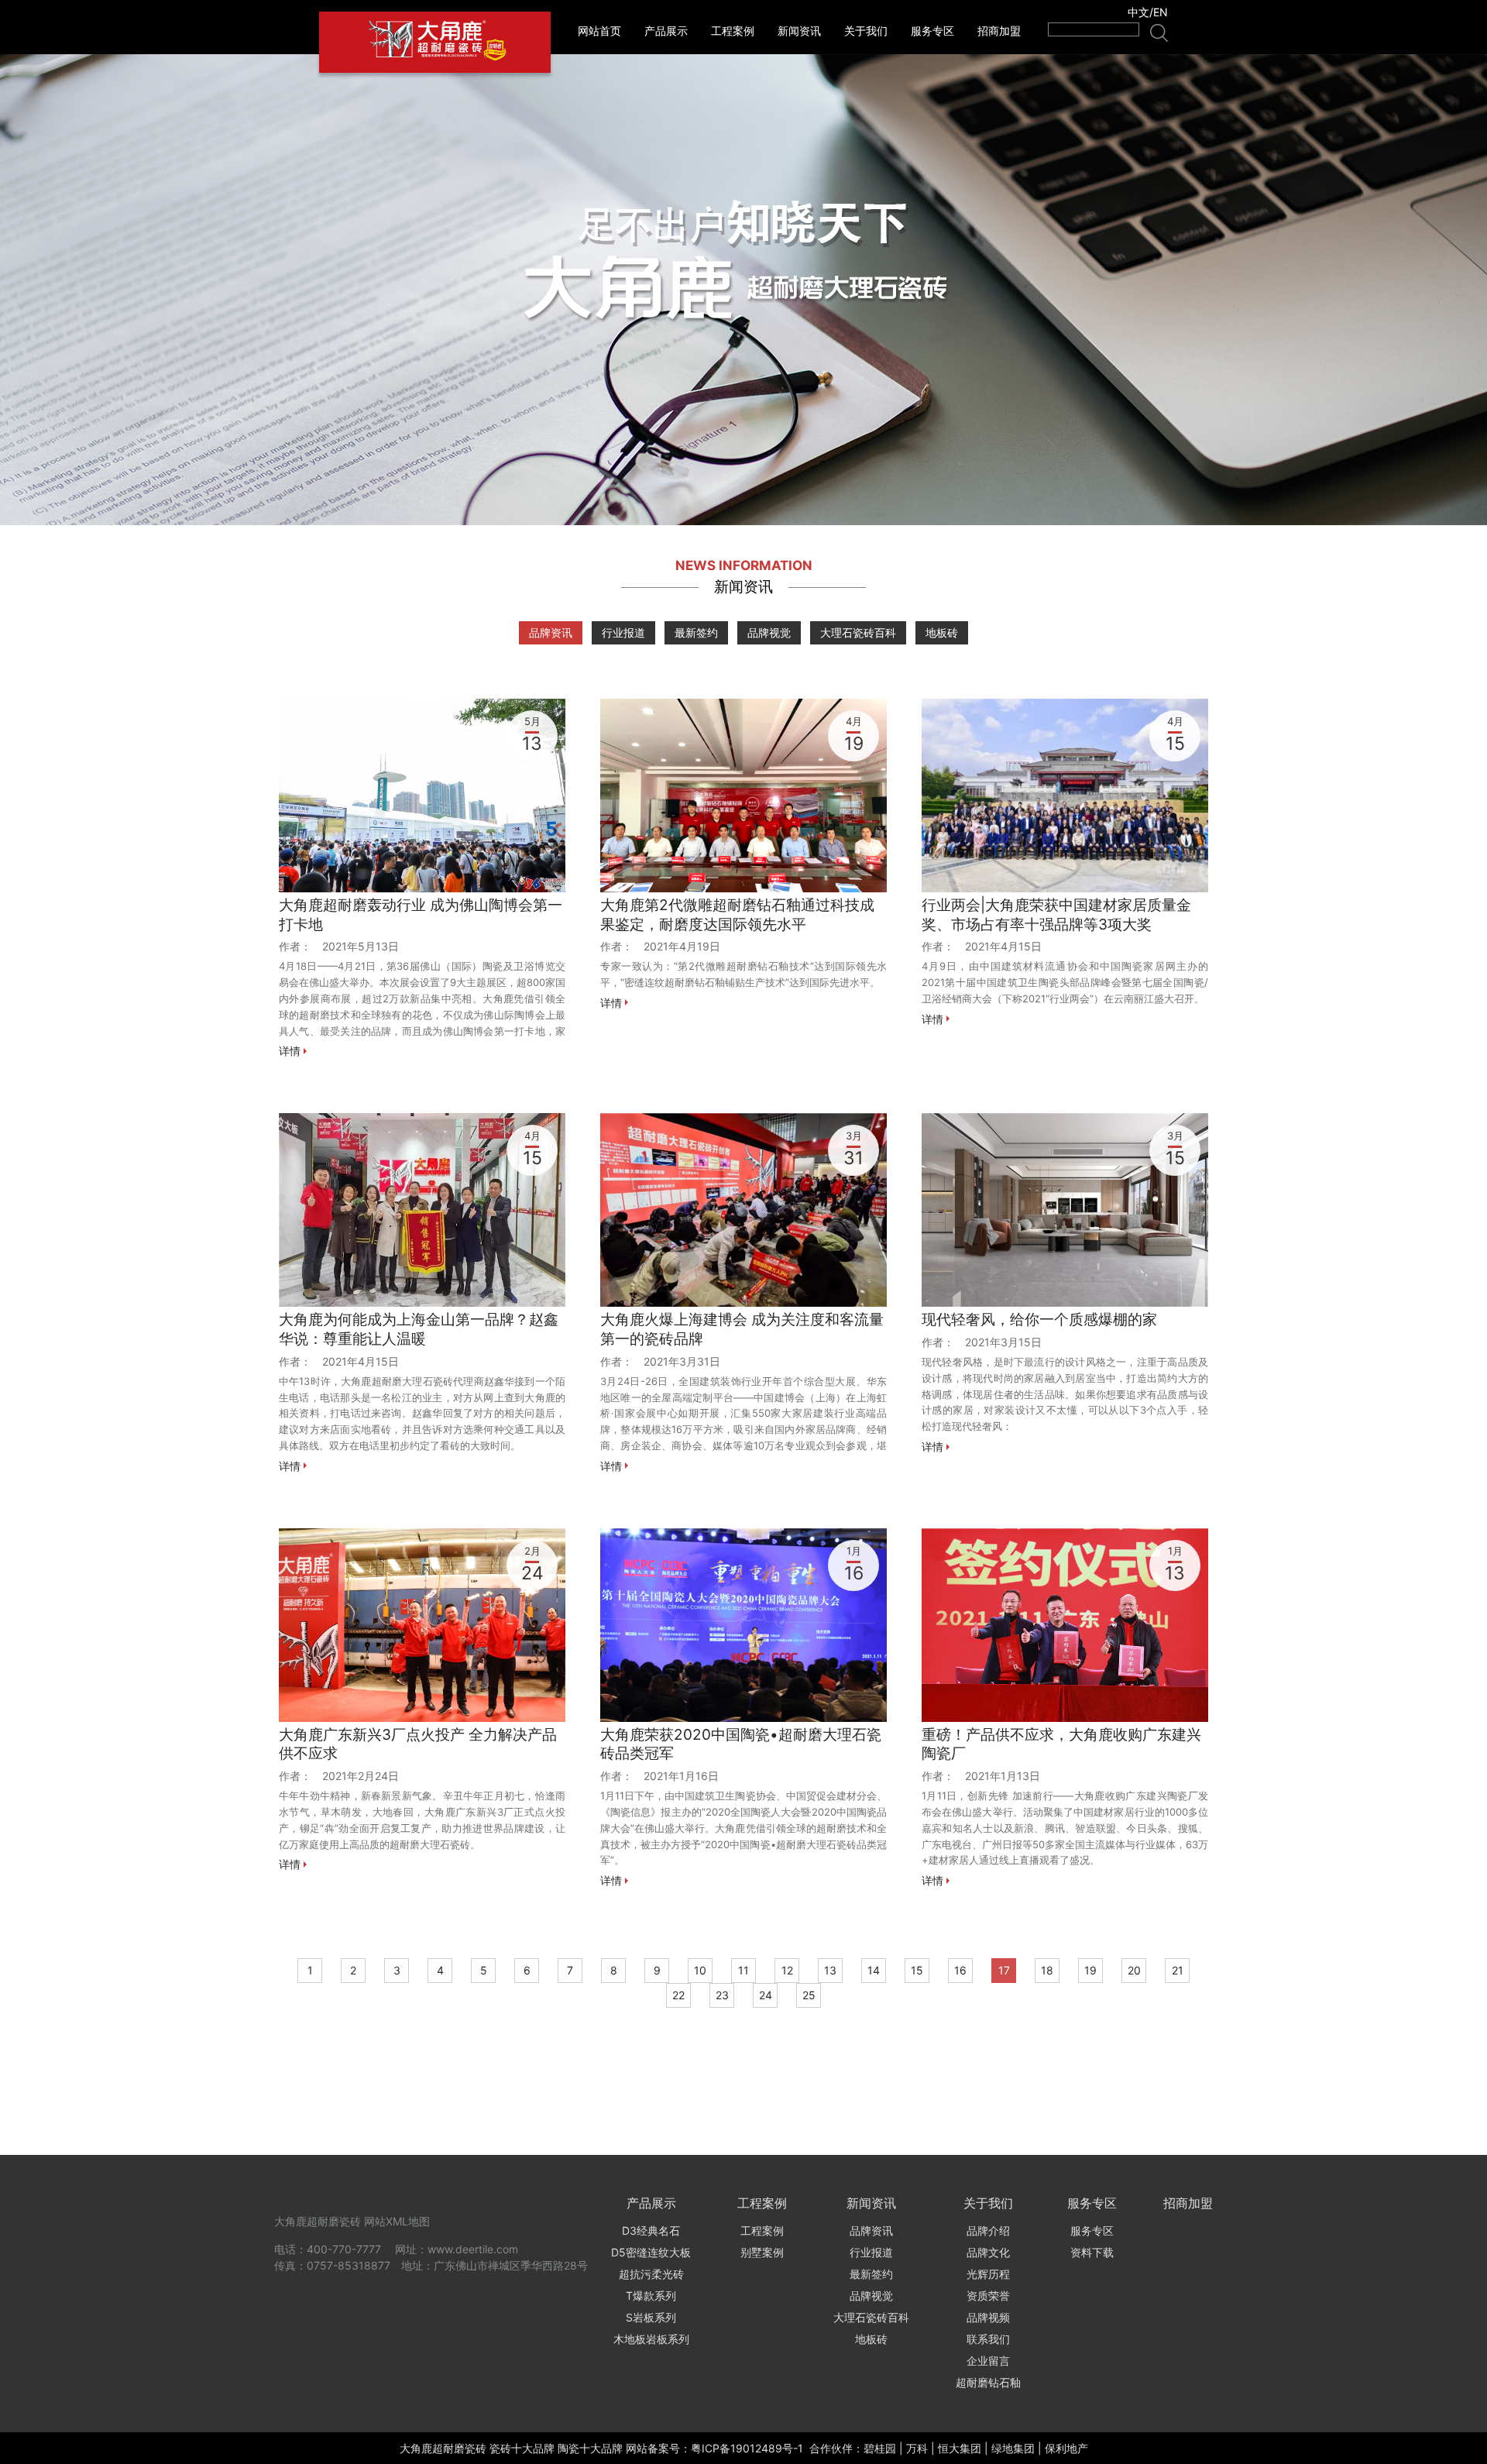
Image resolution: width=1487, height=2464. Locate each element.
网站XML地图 (397, 2221)
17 (1004, 1970)
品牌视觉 (769, 632)
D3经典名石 (651, 2230)
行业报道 (623, 632)
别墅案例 (762, 2252)
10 (700, 1970)
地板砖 (942, 632)
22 (678, 1995)
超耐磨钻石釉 (988, 2382)
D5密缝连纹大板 (651, 2252)
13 (830, 1970)
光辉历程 (988, 2274)
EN (1161, 12)
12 (787, 1970)
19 (1090, 1970)
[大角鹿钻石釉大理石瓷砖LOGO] (435, 42)
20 (1134, 1970)
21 (1178, 1970)
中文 (1138, 12)
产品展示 (666, 31)
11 (743, 1970)
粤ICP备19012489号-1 (747, 2448)
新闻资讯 (799, 31)
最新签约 (696, 632)
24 (766, 1995)
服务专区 (932, 31)
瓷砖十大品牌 (522, 2448)
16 (960, 1970)
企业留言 (988, 2361)
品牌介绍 (988, 2230)
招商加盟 (999, 31)
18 (1047, 1970)
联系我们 (988, 2339)
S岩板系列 (651, 2317)
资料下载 (1092, 2252)
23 (722, 1995)
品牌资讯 (551, 632)
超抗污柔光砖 (651, 2274)
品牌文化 (988, 2252)
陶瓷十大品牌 (590, 2448)
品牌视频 (988, 2317)
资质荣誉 (988, 2296)
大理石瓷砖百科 (858, 632)
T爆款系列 (651, 2296)
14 (874, 1970)
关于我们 (866, 31)
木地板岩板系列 (651, 2339)
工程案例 (733, 31)
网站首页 (599, 31)
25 (809, 1995)
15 (917, 1970)
